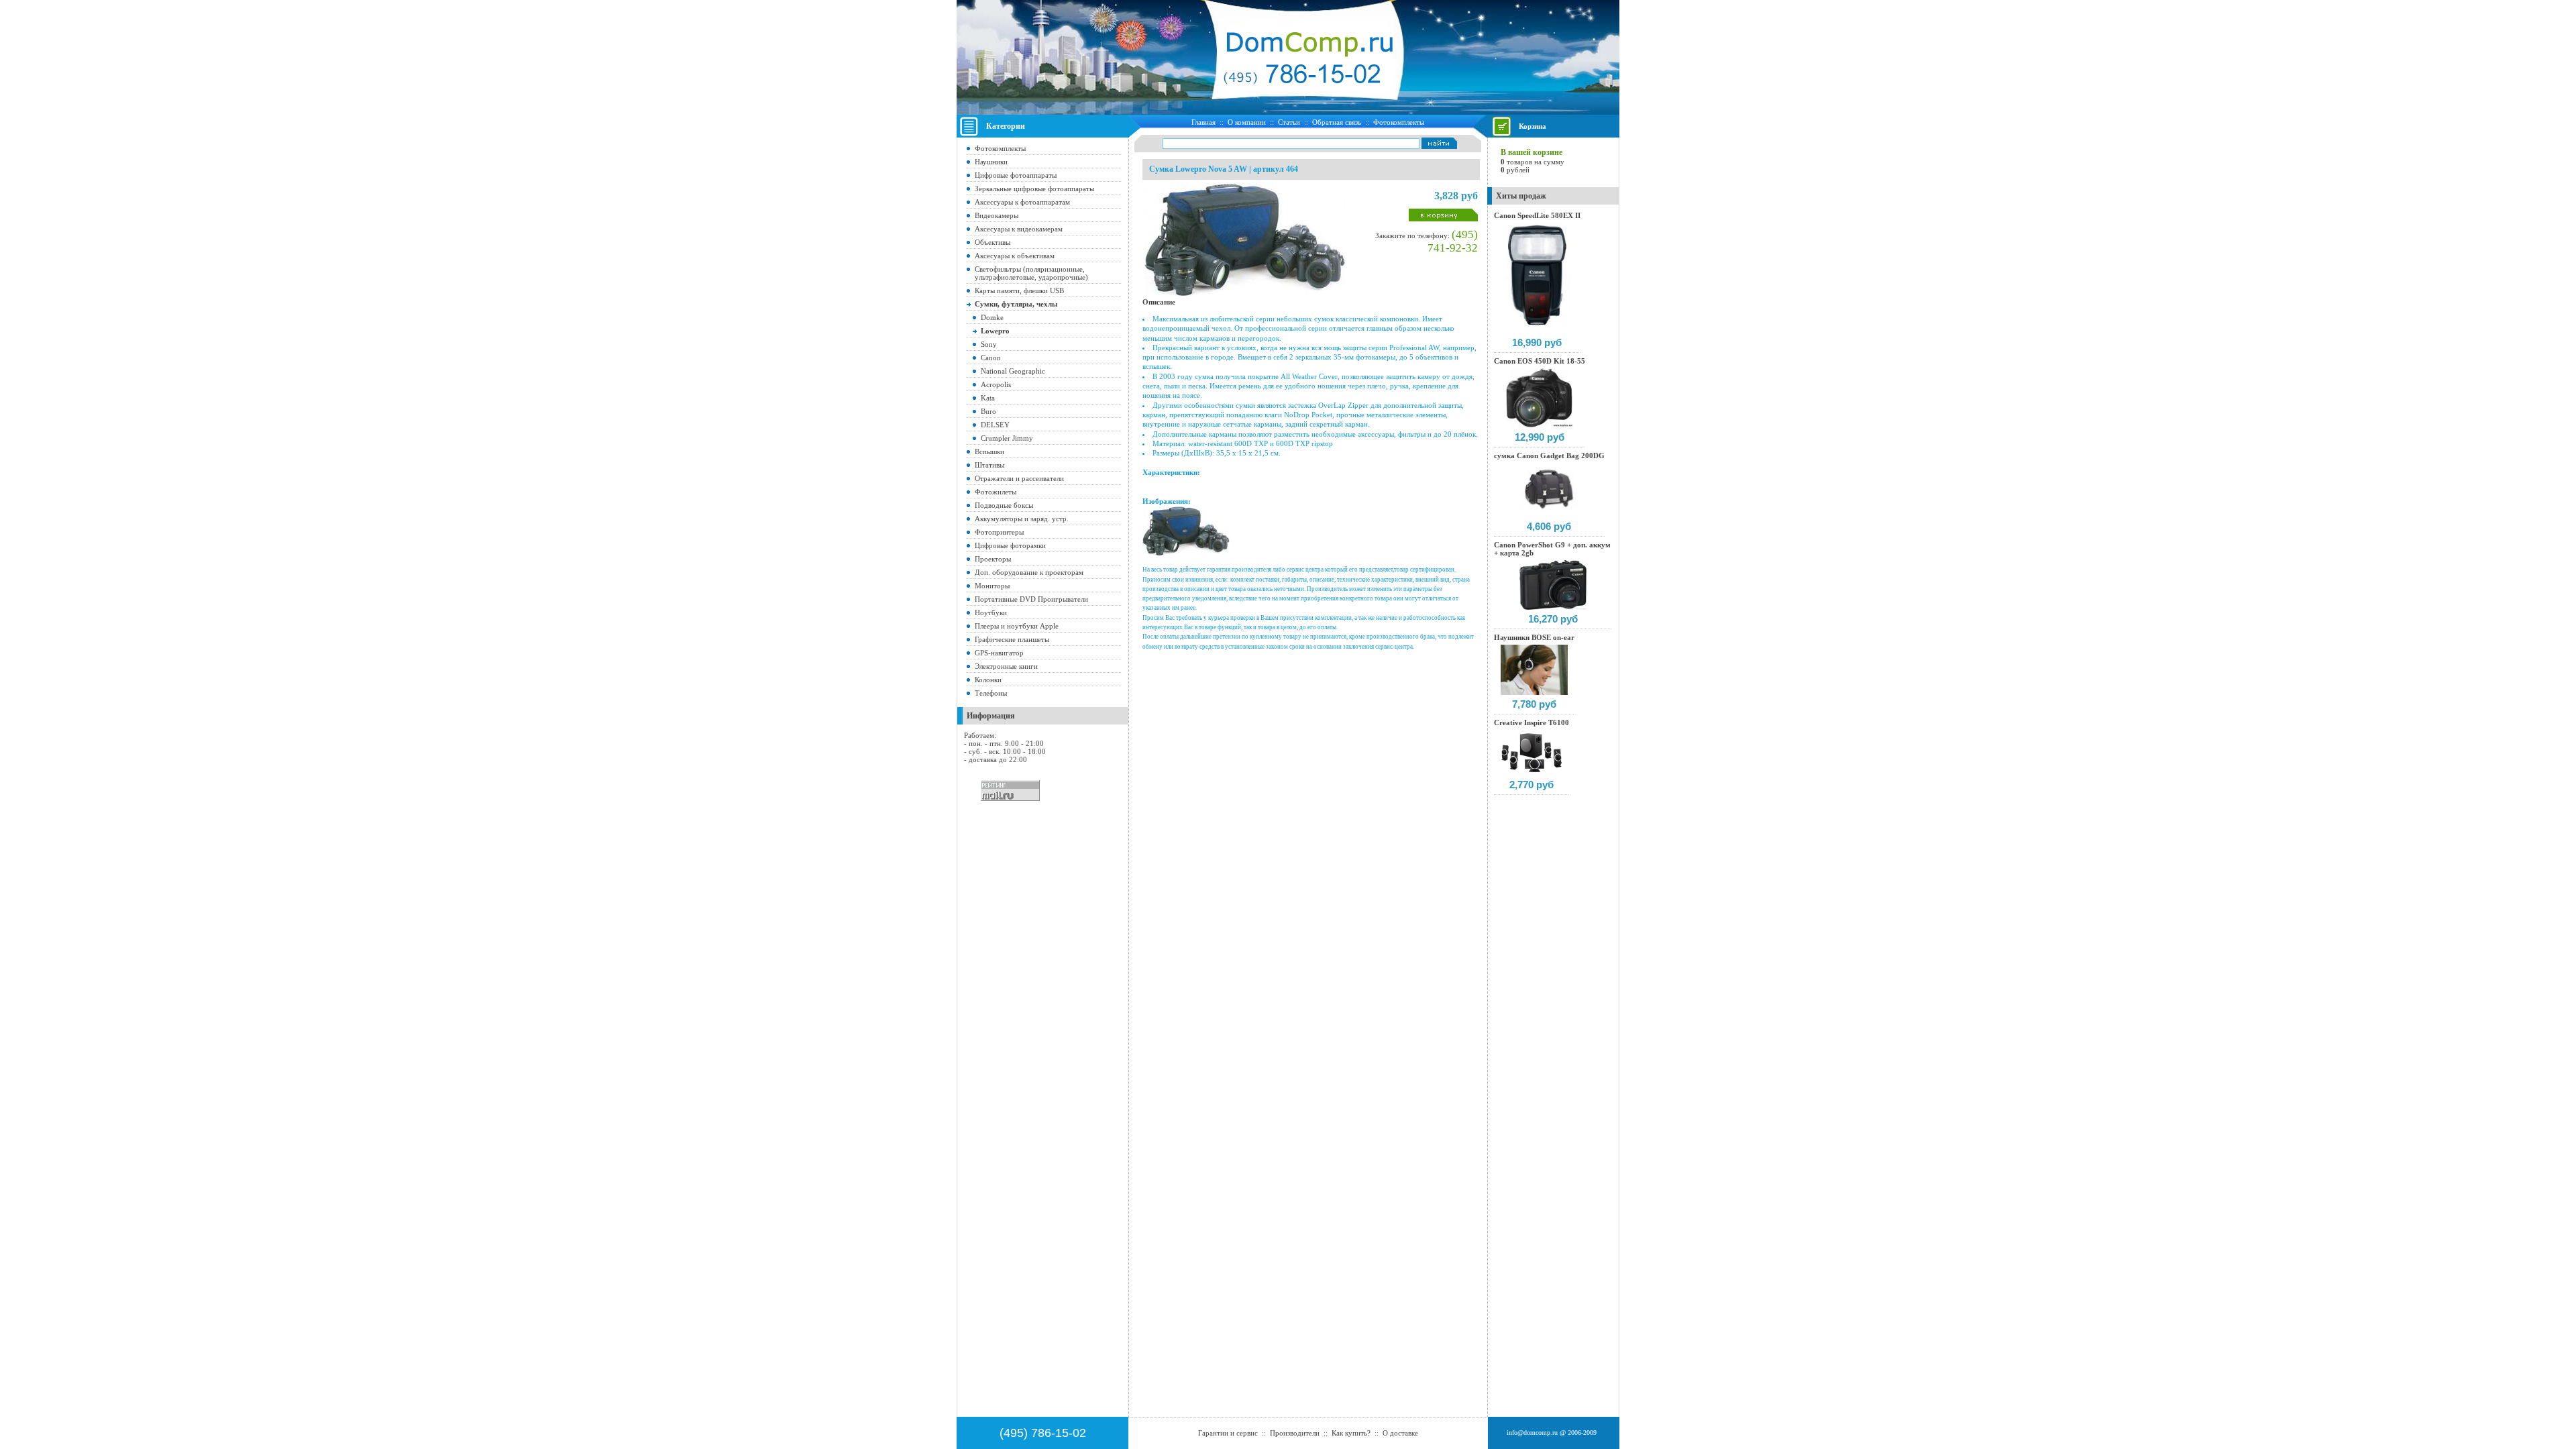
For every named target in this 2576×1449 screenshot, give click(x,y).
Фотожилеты (996, 492)
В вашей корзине (1532, 152)
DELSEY (995, 425)
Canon (991, 358)
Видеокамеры (997, 215)
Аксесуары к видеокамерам (1019, 229)
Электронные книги (1006, 666)
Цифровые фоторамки (1010, 545)
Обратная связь (1337, 122)
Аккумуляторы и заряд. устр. (1022, 519)
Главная (1203, 122)
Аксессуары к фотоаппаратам (1022, 202)
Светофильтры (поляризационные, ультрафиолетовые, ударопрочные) (1031, 273)
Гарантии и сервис (1228, 1433)
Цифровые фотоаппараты (1016, 175)
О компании (1247, 122)
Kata (988, 398)
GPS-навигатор (999, 653)
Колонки (988, 680)
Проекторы (993, 559)
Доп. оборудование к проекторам (1029, 572)
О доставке (1400, 1433)
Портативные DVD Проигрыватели (1031, 599)
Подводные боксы (1004, 505)
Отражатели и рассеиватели (1019, 478)
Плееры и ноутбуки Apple (1017, 626)
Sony (989, 344)
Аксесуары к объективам (1015, 256)
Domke (992, 317)
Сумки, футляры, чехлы (1016, 304)
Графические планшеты (1012, 639)
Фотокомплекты (1399, 122)
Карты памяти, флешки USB (1019, 290)
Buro (988, 411)
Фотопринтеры (999, 532)
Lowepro (995, 331)
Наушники (991, 162)
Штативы (989, 465)
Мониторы (992, 586)
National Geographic (1013, 371)
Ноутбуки (991, 612)
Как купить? (1351, 1433)
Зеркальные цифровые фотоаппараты (1034, 189)
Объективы (992, 242)
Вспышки (989, 451)
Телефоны (991, 693)
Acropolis (996, 384)
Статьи (1289, 122)
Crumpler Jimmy (1007, 438)
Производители (1295, 1433)
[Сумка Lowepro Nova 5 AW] (1186, 553)
